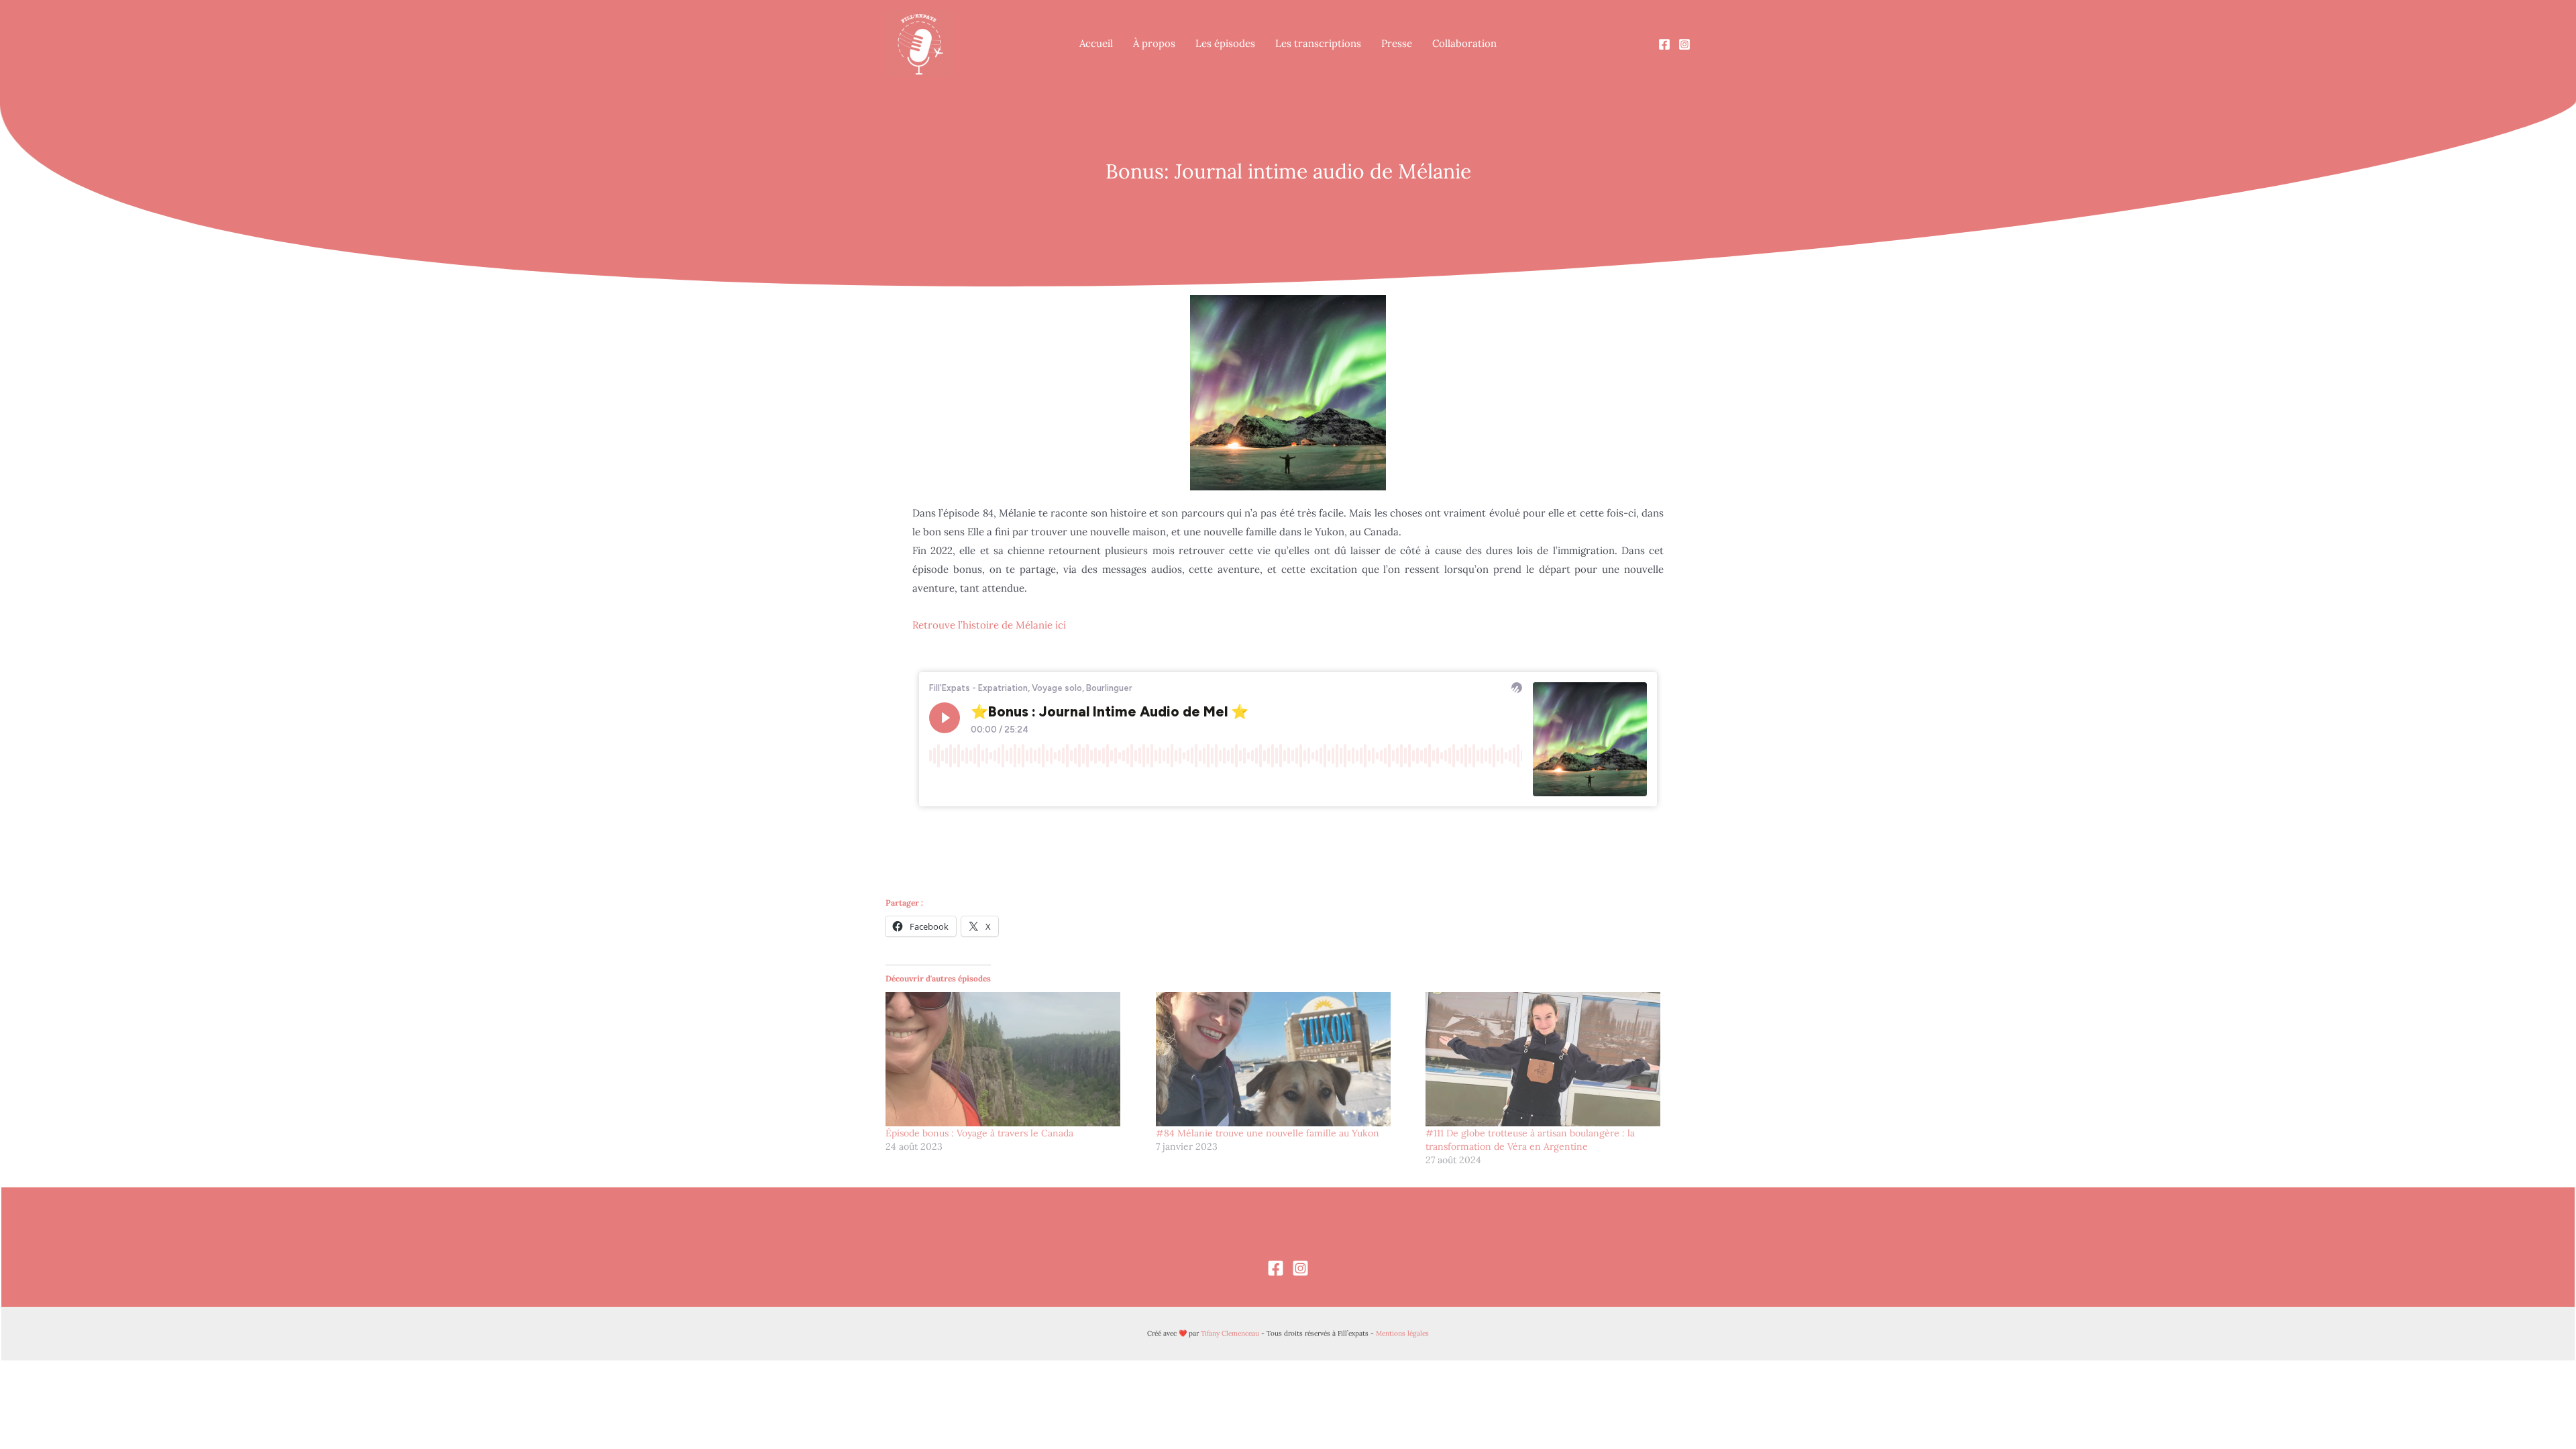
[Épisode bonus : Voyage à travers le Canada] (1014, 1059)
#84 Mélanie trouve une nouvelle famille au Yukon (1268, 1133)
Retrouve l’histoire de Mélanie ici (989, 625)
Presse (1397, 43)
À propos (1154, 43)
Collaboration (1464, 43)
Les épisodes (1225, 43)
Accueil (1096, 43)
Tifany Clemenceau (1230, 1333)
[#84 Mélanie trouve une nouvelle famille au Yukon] (1284, 1059)
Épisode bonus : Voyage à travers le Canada (979, 1133)
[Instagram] (1684, 44)
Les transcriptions (1318, 43)
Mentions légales (1402, 1333)
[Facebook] (1664, 44)
